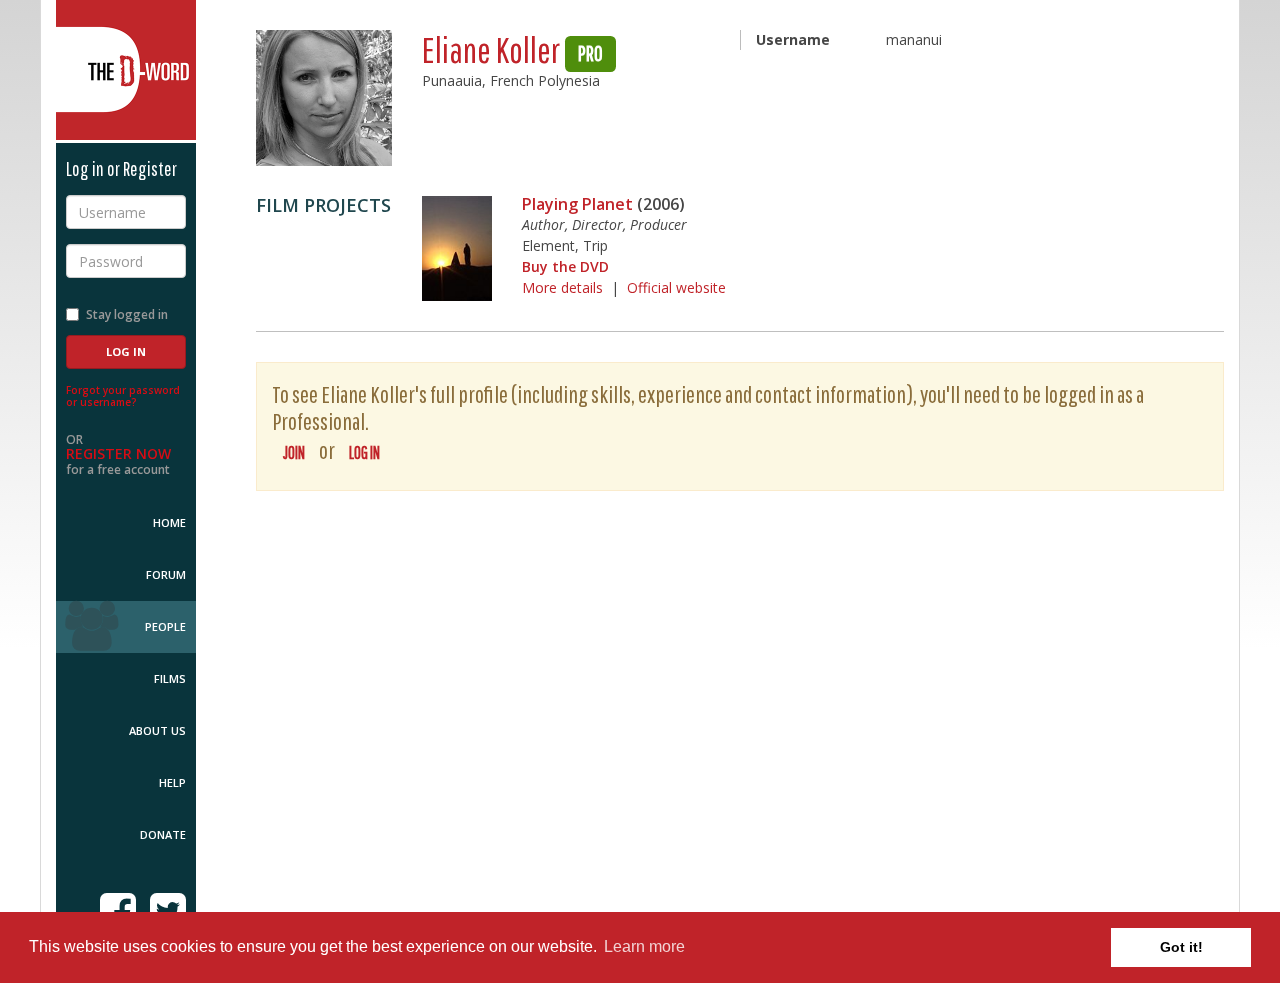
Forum (166, 574)
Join (294, 452)
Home (169, 522)
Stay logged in (127, 314)
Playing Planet (577, 204)
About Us (157, 730)
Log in (364, 452)
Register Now (118, 453)
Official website (676, 287)
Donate (163, 834)
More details (562, 287)
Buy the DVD (565, 266)
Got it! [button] (1181, 947)
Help (172, 782)
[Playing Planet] (457, 248)
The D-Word (126, 70)
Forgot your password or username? (123, 396)
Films (170, 678)
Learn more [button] (644, 946)
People (165, 626)
